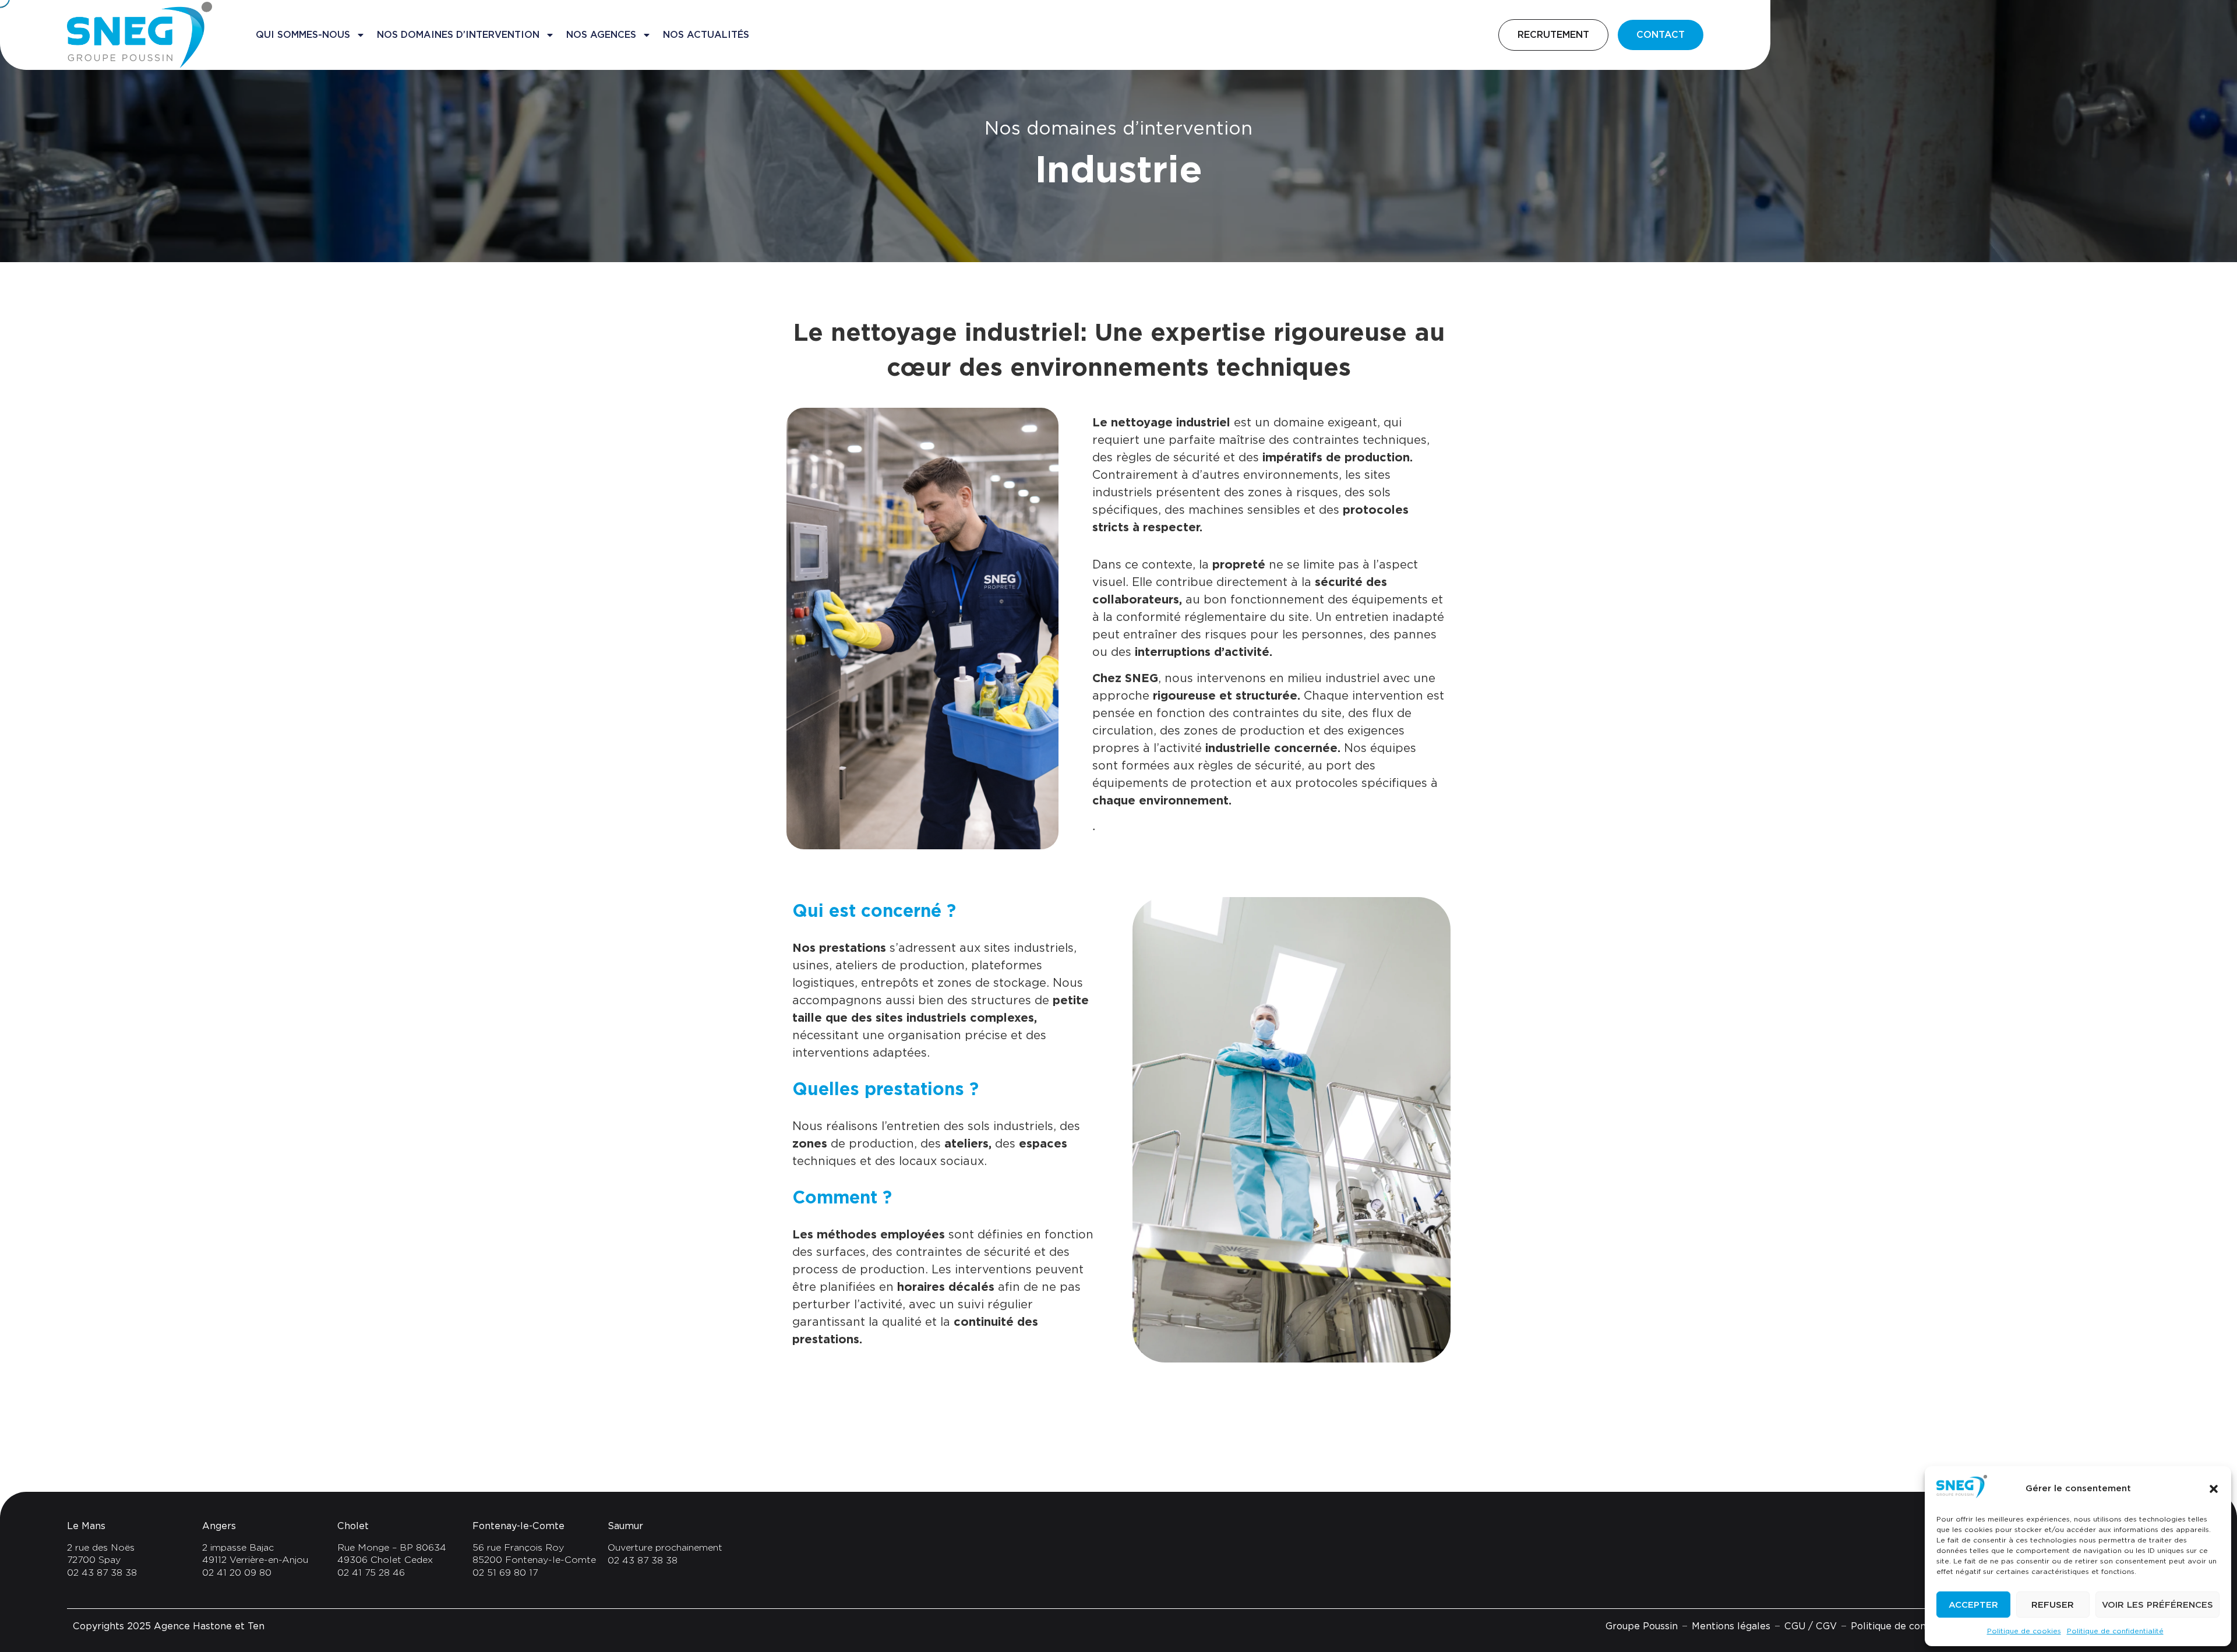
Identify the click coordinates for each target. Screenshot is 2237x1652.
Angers (219, 1526)
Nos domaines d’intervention (458, 35)
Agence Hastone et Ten (209, 1626)
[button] (2214, 1489)
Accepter (1973, 1605)
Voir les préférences (2157, 1605)
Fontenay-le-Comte (518, 1526)
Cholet (353, 1526)
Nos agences (601, 35)
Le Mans (86, 1526)
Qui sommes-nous (303, 35)
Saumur (625, 1526)
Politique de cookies (2024, 1631)
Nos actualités (706, 35)
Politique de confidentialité (2115, 1631)
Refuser (2053, 1605)
